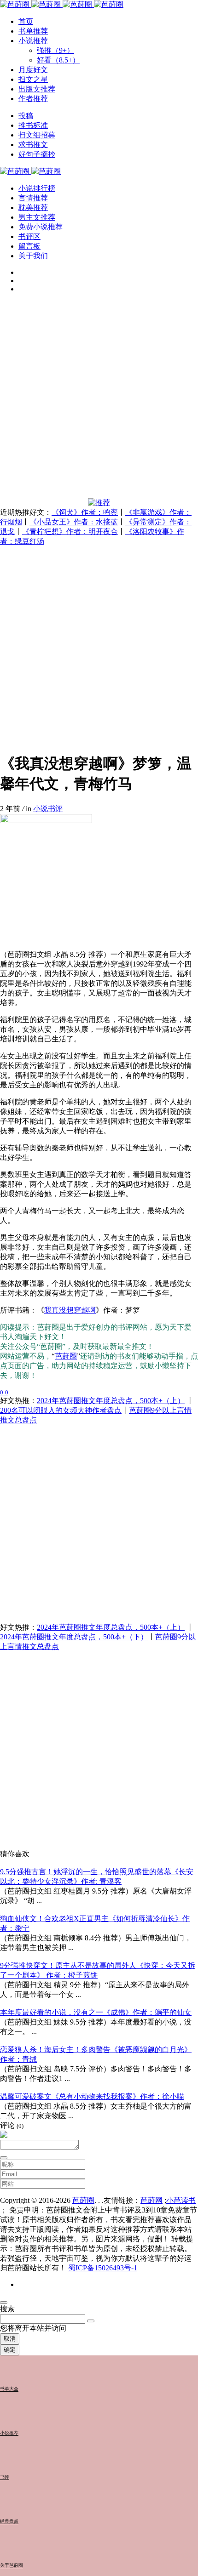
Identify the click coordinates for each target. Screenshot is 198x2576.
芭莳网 (151, 2200)
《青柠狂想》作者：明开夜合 (70, 532)
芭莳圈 (66, 1356)
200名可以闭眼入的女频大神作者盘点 (61, 1410)
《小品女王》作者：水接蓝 (74, 522)
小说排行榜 (37, 188)
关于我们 (33, 256)
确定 (10, 2350)
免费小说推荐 (41, 227)
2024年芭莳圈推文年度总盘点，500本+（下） (74, 1637)
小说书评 (48, 809)
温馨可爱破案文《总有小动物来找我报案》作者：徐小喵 (92, 2096)
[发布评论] (4, 2158)
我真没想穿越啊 (70, 1310)
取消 (10, 2339)
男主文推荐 (37, 217)
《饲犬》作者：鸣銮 (85, 512)
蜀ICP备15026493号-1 (103, 2268)
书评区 (29, 236)
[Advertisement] (99, 399)
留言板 (29, 246)
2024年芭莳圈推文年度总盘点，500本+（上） (111, 1401)
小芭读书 (181, 2200)
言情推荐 (33, 198)
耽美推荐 (33, 208)
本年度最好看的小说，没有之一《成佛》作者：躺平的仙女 (96, 2012)
